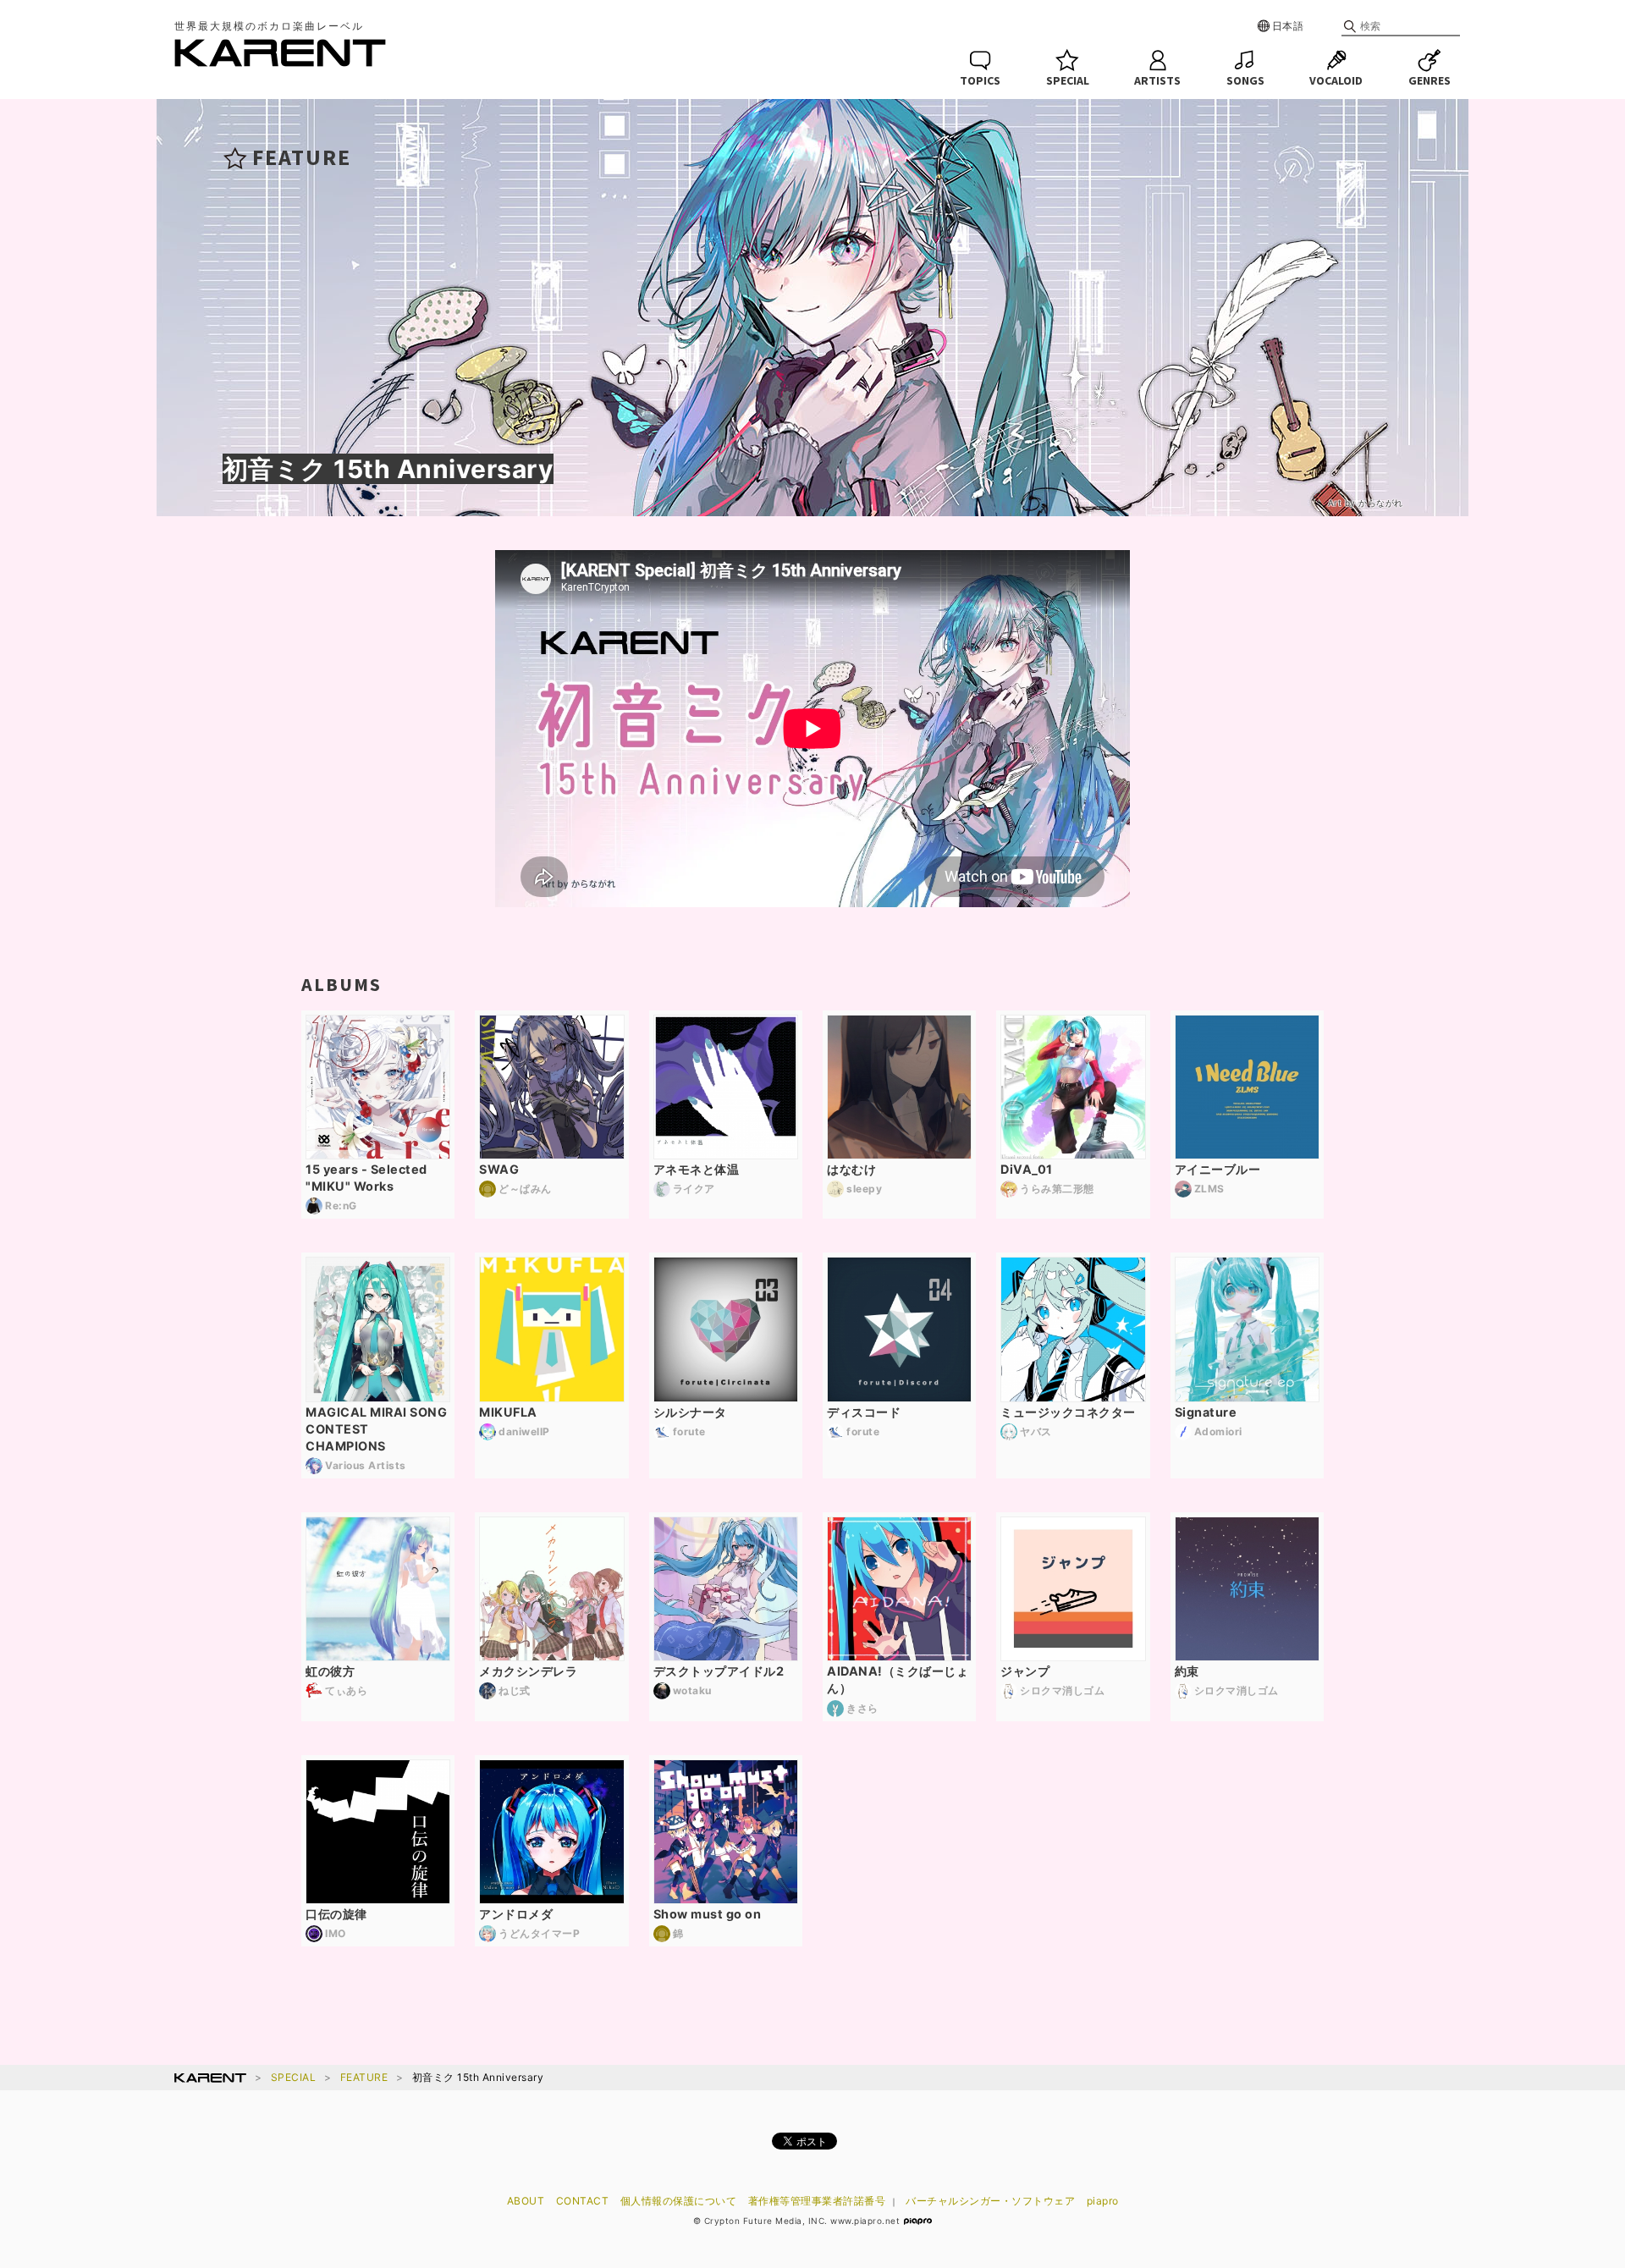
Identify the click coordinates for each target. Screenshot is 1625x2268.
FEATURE (364, 2077)
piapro (1103, 2201)
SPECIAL (294, 2077)
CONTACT (583, 2201)
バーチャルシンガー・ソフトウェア (990, 2201)
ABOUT (526, 2201)
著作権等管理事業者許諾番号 (817, 2201)
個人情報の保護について (679, 2201)
